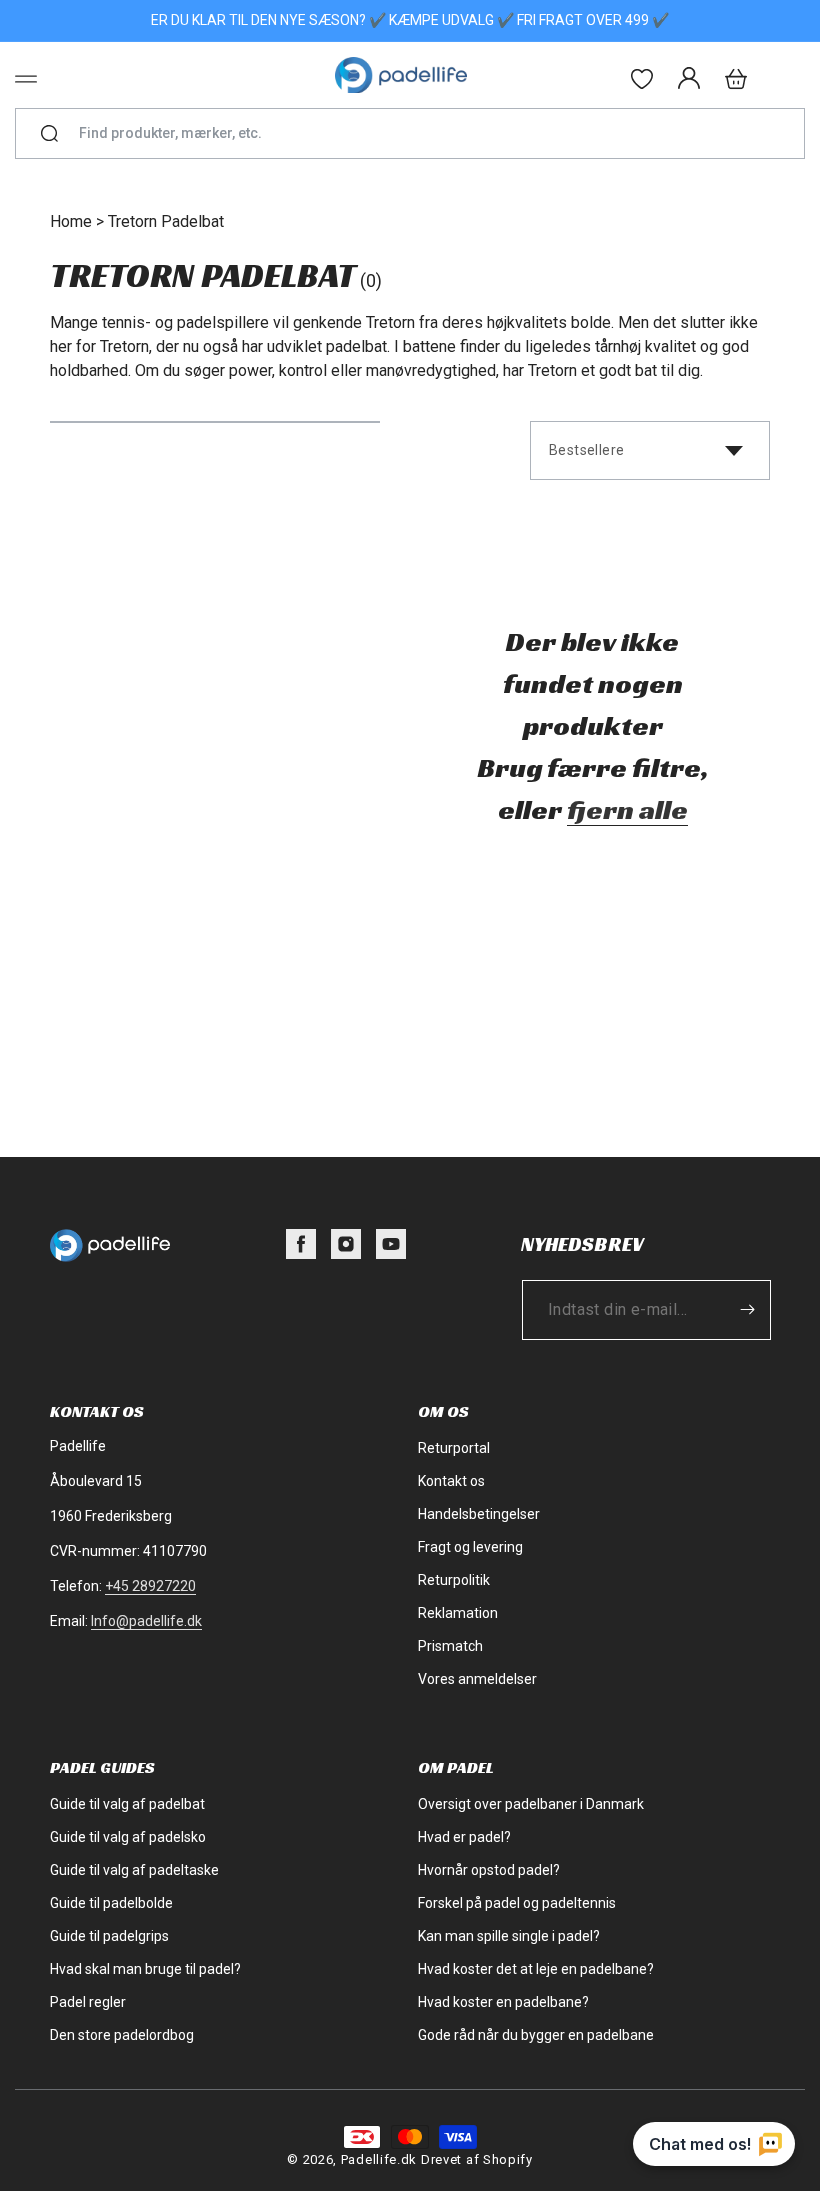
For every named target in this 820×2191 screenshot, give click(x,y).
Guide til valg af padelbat (127, 1804)
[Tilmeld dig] (747, 1309)
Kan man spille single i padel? (509, 1936)
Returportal (454, 1448)
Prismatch (450, 1646)
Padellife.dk (379, 2159)
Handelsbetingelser (479, 1514)
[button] (26, 79)
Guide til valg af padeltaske (134, 1870)
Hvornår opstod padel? (489, 1870)
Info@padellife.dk (146, 1621)
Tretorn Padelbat (166, 221)
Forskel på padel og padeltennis (517, 1903)
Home (71, 221)
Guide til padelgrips (109, 1936)
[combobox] (418, 133)
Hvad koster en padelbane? (503, 2002)
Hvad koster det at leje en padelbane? (536, 1969)
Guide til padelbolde (111, 1903)
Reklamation (458, 1613)
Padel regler (88, 2002)
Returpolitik (454, 1580)
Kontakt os (451, 1481)
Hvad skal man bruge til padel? (145, 1969)
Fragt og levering (470, 1547)
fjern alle (627, 809)
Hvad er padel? (464, 1837)
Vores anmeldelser (477, 1679)
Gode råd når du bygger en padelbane (536, 2035)
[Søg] (49, 134)
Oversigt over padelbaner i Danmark (531, 1804)
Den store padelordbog (122, 2035)
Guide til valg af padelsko (128, 1837)
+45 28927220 (150, 1586)
